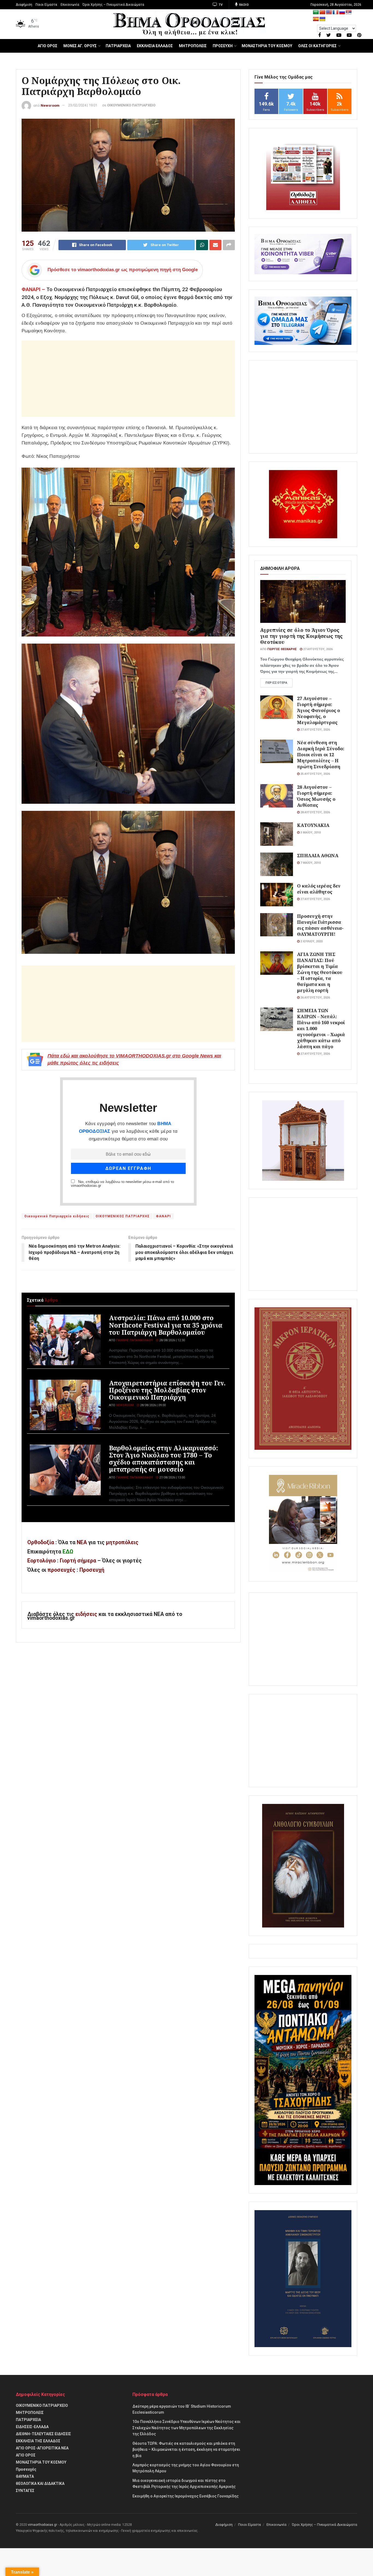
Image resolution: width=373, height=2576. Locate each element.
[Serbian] (349, 12)
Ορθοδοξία (41, 1542)
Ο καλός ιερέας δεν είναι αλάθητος (319, 889)
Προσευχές (26, 2469)
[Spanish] (316, 19)
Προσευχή (92, 1570)
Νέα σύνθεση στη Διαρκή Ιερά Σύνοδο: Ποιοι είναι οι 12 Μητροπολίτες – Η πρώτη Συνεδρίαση (321, 754)
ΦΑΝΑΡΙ (163, 1216)
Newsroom (50, 105)
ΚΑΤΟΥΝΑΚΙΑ (313, 825)
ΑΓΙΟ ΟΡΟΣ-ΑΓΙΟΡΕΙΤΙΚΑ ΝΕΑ (42, 2448)
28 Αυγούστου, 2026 (315, 812)
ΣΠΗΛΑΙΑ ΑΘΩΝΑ (318, 855)
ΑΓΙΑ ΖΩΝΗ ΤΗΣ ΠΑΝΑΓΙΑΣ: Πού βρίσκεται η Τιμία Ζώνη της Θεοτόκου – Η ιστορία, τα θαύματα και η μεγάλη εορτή (320, 972)
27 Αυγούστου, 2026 (317, 649)
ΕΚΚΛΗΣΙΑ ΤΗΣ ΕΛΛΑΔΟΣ (38, 2441)
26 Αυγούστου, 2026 (315, 998)
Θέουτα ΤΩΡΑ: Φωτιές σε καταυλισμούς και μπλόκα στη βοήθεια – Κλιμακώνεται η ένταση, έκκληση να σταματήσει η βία (186, 2450)
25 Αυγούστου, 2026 (315, 774)
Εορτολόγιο (42, 1561)
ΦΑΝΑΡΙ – (33, 289)
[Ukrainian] (322, 19)
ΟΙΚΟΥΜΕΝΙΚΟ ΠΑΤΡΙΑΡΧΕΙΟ (131, 105)
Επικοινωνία (70, 5)
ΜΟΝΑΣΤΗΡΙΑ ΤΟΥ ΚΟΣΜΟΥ (267, 46)
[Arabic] (316, 12)
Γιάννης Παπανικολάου (134, 1340)
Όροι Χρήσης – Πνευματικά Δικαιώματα (113, 5)
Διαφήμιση (24, 5)
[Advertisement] (128, 379)
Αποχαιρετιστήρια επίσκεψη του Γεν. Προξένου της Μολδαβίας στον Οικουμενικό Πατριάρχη (167, 1390)
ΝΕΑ (82, 1542)
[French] (336, 12)
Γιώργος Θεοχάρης (282, 649)
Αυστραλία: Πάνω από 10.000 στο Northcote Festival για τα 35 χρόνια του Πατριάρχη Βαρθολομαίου (166, 1325)
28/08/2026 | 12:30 (172, 1340)
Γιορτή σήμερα (78, 1561)
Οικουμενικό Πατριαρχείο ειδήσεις (57, 1216)
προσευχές (61, 1570)
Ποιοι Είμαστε (46, 5)
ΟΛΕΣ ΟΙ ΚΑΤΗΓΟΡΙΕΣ (317, 46)
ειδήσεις (87, 1614)
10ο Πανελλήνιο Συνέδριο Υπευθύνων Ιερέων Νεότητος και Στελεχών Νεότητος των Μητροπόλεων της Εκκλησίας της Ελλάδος (187, 2428)
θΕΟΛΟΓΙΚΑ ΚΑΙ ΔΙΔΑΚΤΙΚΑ (40, 2484)
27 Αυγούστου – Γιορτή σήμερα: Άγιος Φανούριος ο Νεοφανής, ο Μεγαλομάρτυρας (319, 710)
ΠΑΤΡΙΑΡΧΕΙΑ (118, 46)
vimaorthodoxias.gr (42, 2525)
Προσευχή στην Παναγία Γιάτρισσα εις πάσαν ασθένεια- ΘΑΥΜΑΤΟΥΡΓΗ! (320, 925)
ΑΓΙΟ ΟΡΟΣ (48, 46)
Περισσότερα (276, 683)
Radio (243, 5)
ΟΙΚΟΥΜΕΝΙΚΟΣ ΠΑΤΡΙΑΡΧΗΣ (123, 1216)
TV (220, 5)
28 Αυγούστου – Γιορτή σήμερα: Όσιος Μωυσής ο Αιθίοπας (316, 796)
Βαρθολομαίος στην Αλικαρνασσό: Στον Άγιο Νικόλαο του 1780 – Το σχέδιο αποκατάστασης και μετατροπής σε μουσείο (163, 1459)
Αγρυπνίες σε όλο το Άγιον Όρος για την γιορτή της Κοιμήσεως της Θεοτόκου (301, 636)
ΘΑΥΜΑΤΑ (25, 2476)
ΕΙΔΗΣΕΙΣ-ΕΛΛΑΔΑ (32, 2427)
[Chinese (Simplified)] (322, 12)
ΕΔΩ (68, 1552)
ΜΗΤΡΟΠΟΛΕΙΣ (193, 46)
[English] (329, 12)
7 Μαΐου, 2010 (310, 863)
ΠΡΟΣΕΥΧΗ (223, 46)
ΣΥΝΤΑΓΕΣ (25, 2491)
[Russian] (342, 12)
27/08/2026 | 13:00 (172, 1477)
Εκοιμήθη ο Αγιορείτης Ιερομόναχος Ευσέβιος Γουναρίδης (186, 2496)
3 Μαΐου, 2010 (310, 833)
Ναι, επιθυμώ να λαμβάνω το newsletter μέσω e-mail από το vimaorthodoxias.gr (122, 1184)
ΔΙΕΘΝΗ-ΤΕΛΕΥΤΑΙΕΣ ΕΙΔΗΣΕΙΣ (43, 2434)
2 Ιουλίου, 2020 (311, 941)
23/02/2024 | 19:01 (83, 105)
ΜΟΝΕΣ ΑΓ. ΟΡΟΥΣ (80, 46)
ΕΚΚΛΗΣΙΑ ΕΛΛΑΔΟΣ (155, 46)
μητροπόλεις (122, 1542)
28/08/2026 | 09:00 (153, 1405)
